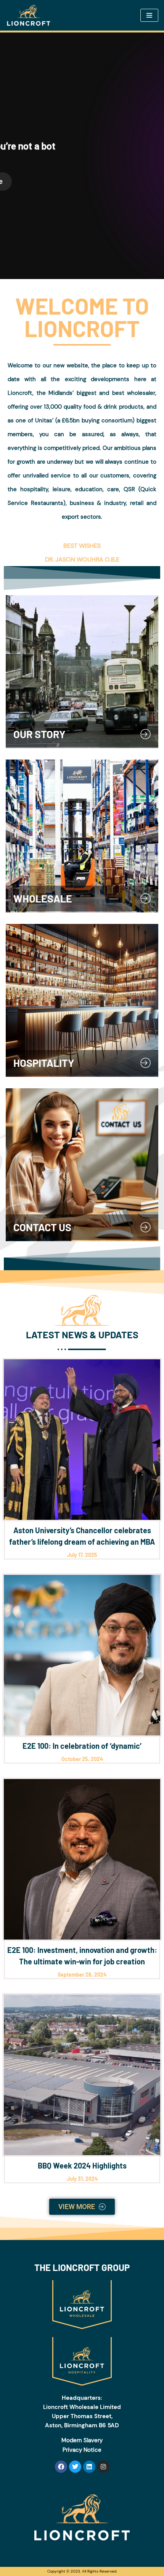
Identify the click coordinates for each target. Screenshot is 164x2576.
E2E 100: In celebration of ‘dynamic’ (82, 1746)
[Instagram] (103, 2467)
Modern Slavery (82, 2440)
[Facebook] (61, 2467)
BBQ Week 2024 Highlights (82, 2165)
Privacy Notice (82, 2450)
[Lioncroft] (31, 15)
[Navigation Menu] (149, 15)
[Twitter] (75, 2467)
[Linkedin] (89, 2467)
